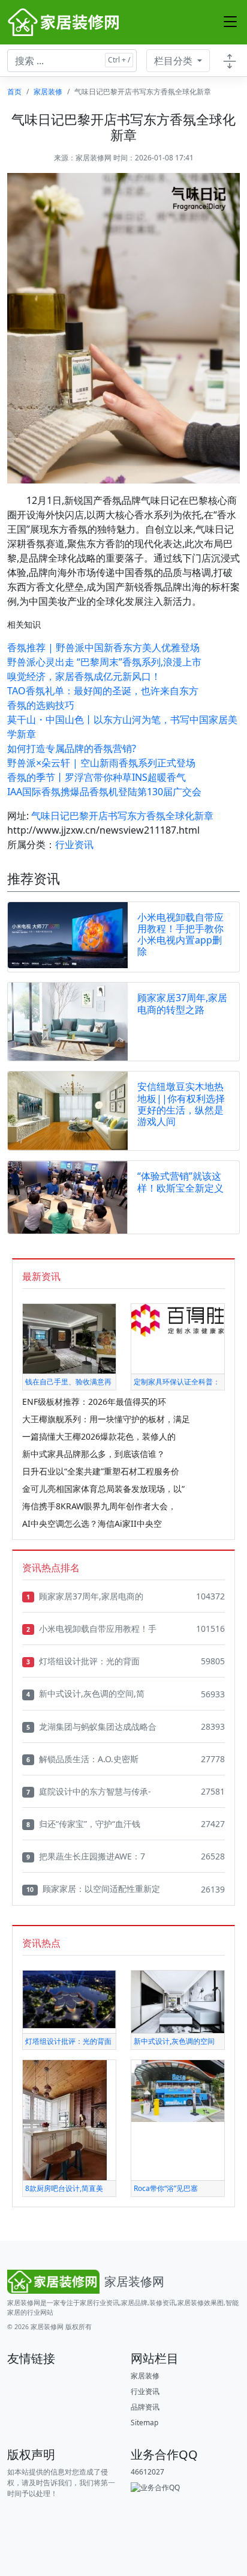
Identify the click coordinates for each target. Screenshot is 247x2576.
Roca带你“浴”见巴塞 (166, 2188)
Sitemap (144, 2423)
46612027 (147, 2472)
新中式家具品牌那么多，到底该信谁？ (94, 1454)
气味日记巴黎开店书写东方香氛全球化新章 (122, 816)
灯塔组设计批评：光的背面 (83, 1661)
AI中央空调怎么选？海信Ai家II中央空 (92, 1523)
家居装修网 (94, 158)
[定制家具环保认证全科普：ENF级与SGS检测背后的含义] (178, 1320)
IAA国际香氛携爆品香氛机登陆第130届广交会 (104, 792)
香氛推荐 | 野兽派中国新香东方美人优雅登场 (103, 647)
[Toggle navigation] (230, 22)
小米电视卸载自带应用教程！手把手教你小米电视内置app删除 (180, 935)
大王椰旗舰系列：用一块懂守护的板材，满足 (106, 1419)
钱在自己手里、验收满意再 (68, 1382)
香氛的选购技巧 (41, 705)
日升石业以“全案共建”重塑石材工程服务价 (101, 1471)
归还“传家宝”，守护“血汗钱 (83, 1824)
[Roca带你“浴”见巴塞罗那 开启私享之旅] (178, 2090)
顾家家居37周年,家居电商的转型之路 (182, 1003)
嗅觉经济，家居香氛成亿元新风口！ (84, 676)
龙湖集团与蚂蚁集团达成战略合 (91, 1726)
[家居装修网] (65, 22)
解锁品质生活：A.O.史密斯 (82, 1759)
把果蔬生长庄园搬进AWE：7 (86, 1856)
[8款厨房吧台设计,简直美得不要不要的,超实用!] (65, 2120)
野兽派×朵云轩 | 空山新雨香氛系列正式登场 (101, 763)
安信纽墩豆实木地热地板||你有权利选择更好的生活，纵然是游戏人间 (181, 1104)
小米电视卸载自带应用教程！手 (91, 1629)
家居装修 (48, 92)
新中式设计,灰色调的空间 (174, 2041)
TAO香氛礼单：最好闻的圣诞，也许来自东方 (103, 691)
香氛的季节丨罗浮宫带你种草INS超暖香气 (97, 777)
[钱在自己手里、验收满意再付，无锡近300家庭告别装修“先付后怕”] (69, 1338)
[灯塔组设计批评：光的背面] (69, 1999)
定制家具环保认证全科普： (177, 1382)
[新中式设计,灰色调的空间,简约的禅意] (178, 2001)
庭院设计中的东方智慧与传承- (89, 1791)
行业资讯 (74, 844)
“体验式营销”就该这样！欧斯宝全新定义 (180, 1182)
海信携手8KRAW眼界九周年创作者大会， (99, 1506)
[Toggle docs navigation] (230, 61)
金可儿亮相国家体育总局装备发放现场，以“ (103, 1489)
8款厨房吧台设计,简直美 (64, 2188)
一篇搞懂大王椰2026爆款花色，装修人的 (99, 1436)
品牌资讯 (145, 2407)
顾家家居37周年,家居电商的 (85, 1596)
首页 (14, 92)
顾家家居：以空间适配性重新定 (93, 1889)
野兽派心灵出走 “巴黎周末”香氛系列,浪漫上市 (104, 662)
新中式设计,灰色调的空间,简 (85, 1693)
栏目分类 (174, 61)
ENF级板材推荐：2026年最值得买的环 (94, 1402)
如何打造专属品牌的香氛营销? (72, 748)
